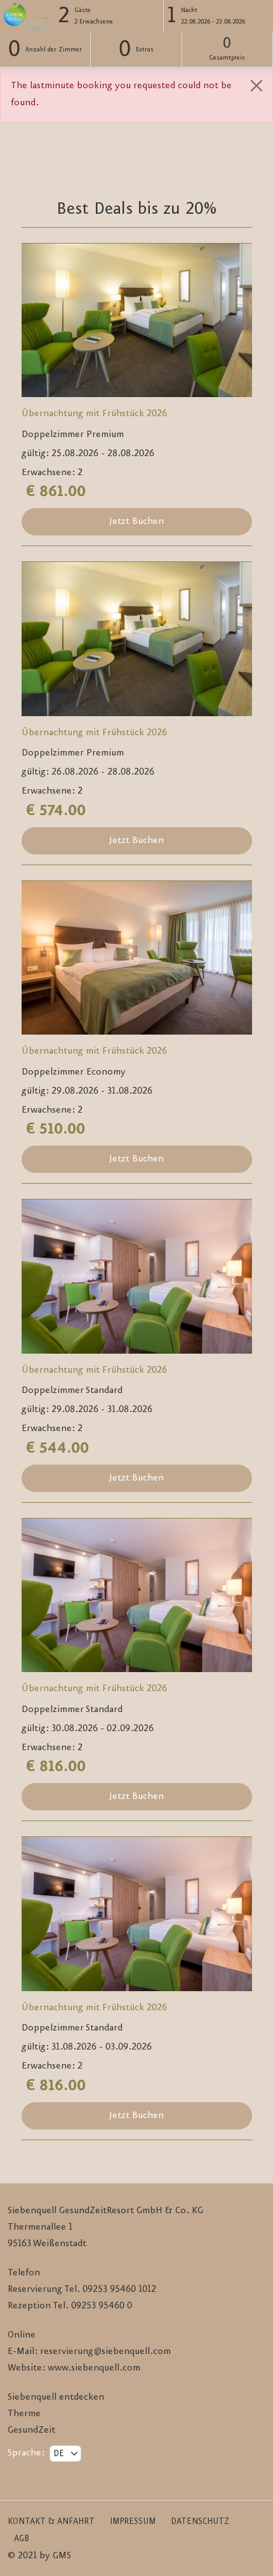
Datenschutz (200, 2521)
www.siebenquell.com (94, 2368)
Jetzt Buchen (136, 521)
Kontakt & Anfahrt (51, 2521)
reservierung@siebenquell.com (105, 2351)
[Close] (256, 86)
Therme (24, 2414)
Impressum (133, 2521)
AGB (22, 2539)
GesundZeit (31, 2430)
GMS (62, 2556)
